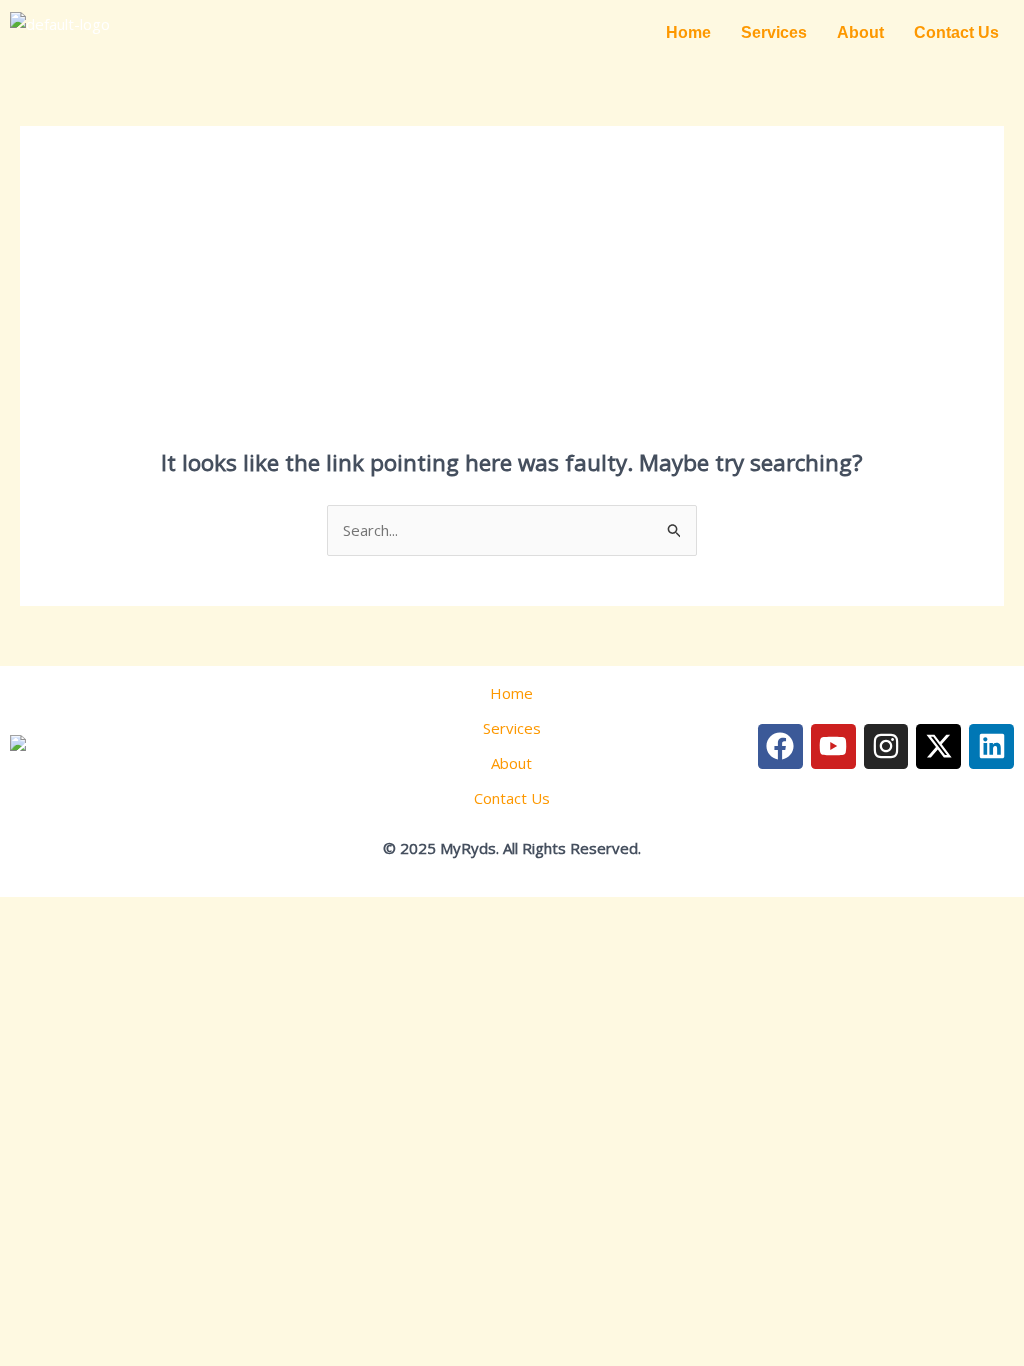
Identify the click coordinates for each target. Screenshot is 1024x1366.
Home (688, 32)
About (860, 32)
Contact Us (956, 32)
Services (774, 32)
